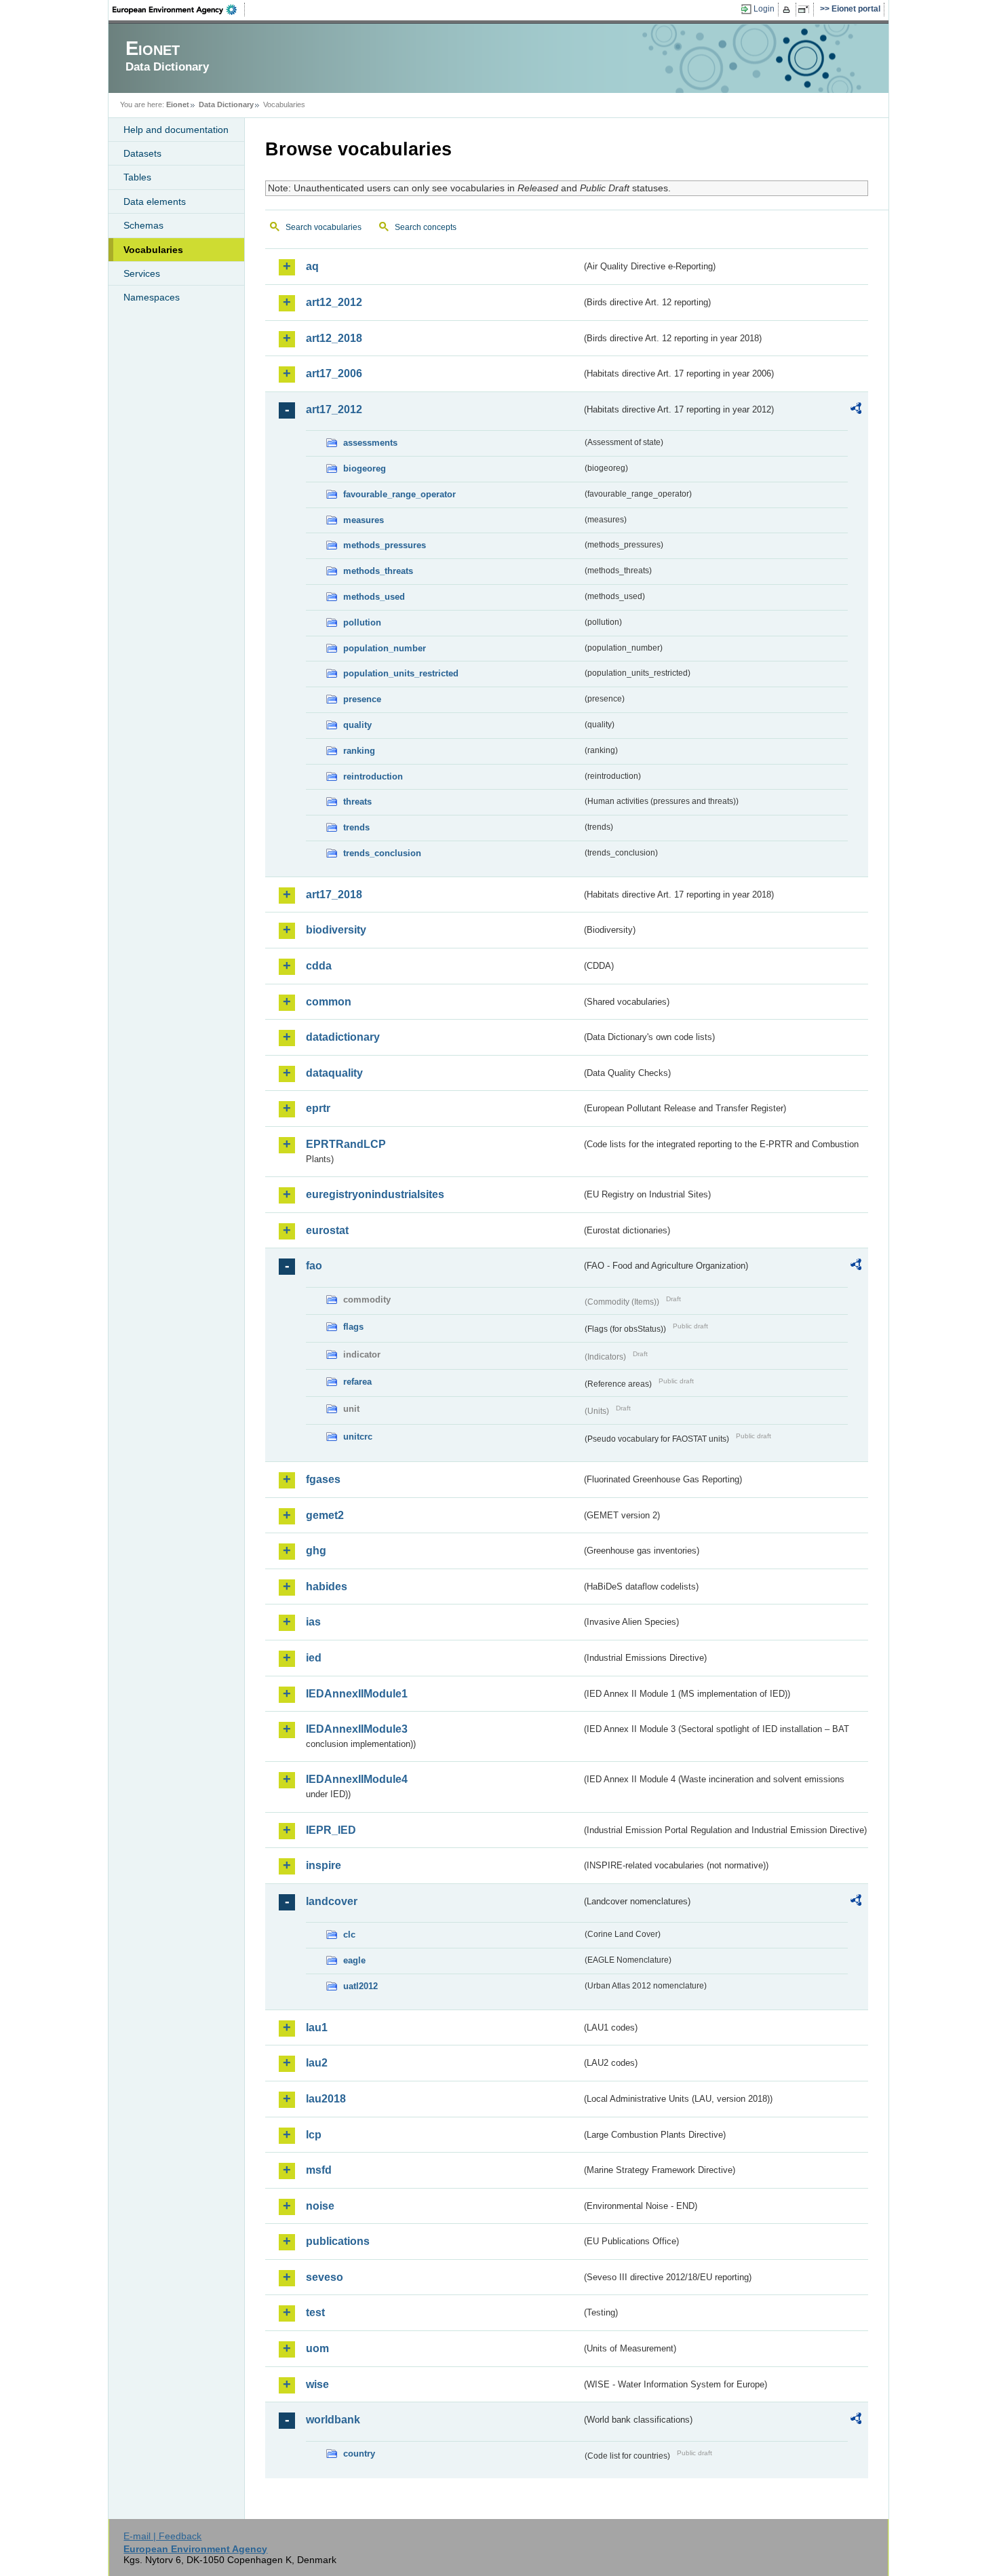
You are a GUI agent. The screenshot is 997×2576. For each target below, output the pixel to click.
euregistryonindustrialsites (375, 1194)
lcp (314, 2135)
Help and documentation (176, 130)
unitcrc (358, 1437)
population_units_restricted (401, 673)
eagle (354, 1960)
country (359, 2454)
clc (349, 1935)
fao (314, 1266)
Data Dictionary (226, 104)
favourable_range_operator (399, 494)
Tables (137, 177)
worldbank (333, 2420)
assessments (370, 443)
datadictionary (343, 1037)
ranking (359, 751)
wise (317, 2384)
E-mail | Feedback (162, 2536)
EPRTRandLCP (346, 1144)
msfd (319, 2170)
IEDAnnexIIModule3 (357, 1729)
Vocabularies (153, 250)
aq (312, 266)
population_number (385, 648)
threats (357, 802)
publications (338, 2241)
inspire (324, 1865)
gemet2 (325, 1515)
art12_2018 (334, 338)
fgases (323, 1479)
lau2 (317, 2063)
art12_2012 (334, 302)
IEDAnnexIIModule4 (357, 1779)
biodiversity (336, 930)
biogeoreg (365, 468)
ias (313, 1622)
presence (362, 699)
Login (764, 9)
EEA (179, 9)
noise (320, 2206)
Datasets (142, 153)
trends (356, 827)
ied (314, 1658)
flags (353, 1327)
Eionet (178, 104)
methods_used (374, 597)
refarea (357, 1382)
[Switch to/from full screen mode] (806, 9)
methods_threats (378, 571)
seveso (325, 2277)
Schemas (143, 225)
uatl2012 (360, 1986)
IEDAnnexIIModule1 (357, 1694)
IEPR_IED (331, 1830)
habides (327, 1587)
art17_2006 (334, 373)
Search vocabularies (324, 227)
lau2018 (326, 2099)
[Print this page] (788, 9)
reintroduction (373, 776)
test (315, 2312)
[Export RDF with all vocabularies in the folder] (856, 410)
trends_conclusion (382, 853)
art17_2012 (334, 409)
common (329, 1002)
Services (142, 273)
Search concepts (426, 227)
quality (357, 725)
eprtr (318, 1108)
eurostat (327, 1230)
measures (364, 520)
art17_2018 (334, 895)
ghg (316, 1551)
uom (317, 2348)
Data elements (155, 201)
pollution (362, 622)
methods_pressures (385, 545)
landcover (332, 1901)
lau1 (317, 2027)
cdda (319, 966)
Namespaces (152, 297)
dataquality (334, 1073)
